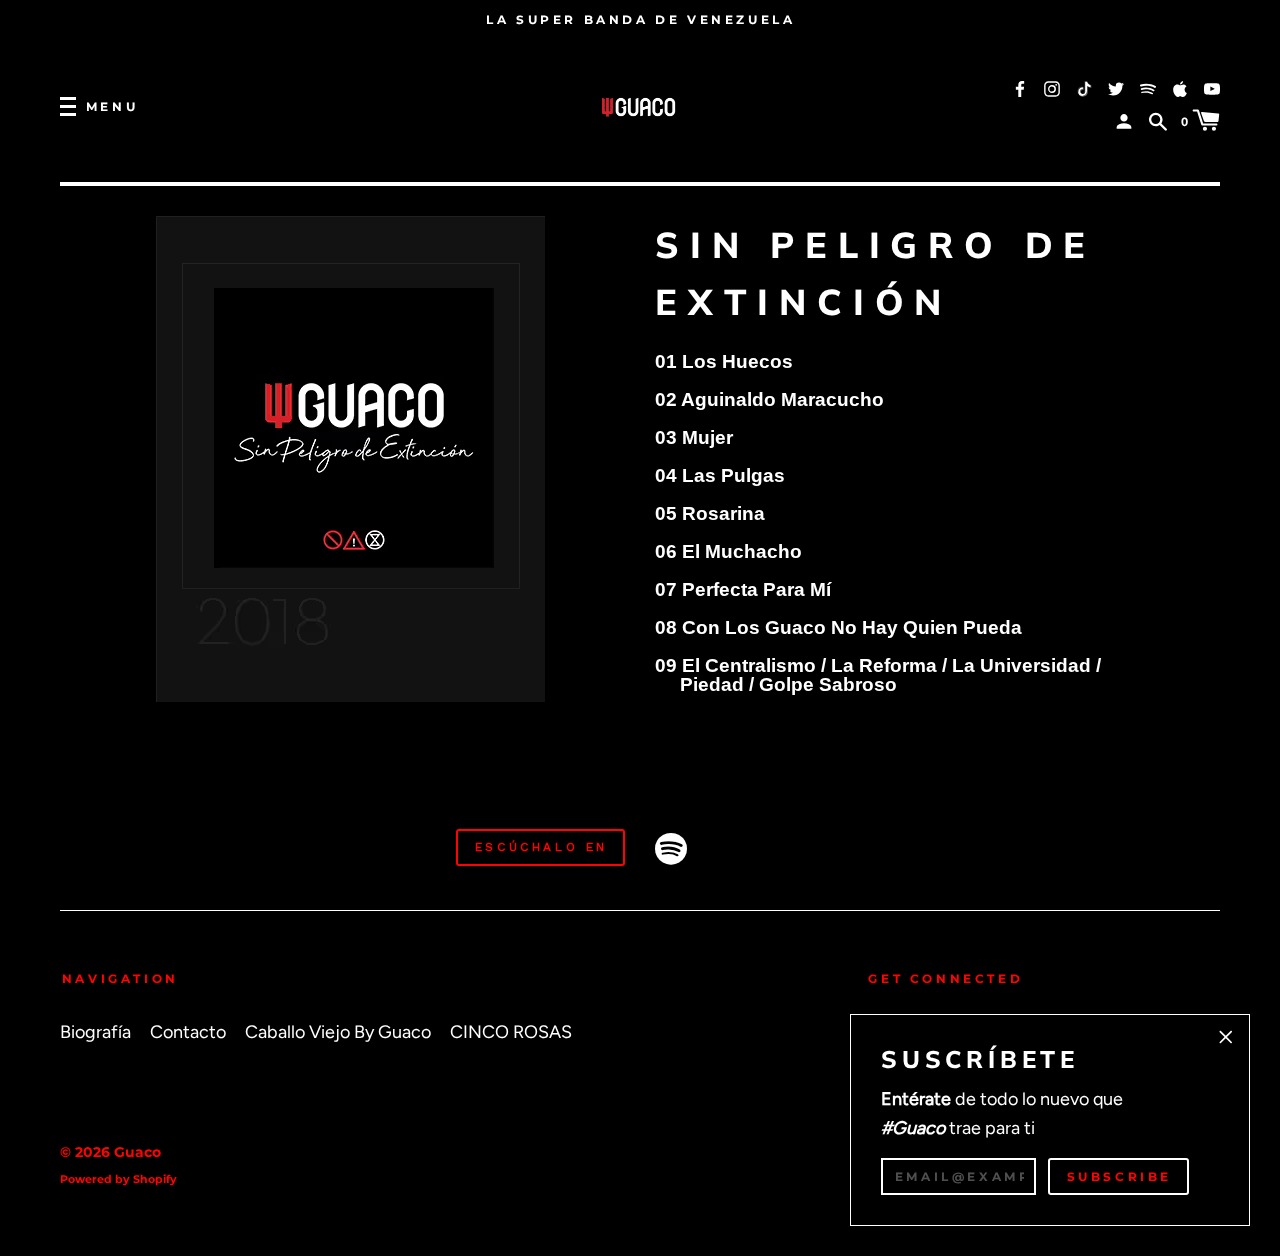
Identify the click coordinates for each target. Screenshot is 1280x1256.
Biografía (95, 1031)
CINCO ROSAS (511, 1031)
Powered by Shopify (118, 1179)
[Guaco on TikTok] (1084, 87)
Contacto (188, 1031)
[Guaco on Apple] (1180, 87)
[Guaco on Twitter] (1116, 87)
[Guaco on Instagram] (1052, 87)
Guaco (137, 1152)
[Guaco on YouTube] (1212, 87)
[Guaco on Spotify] (1148, 87)
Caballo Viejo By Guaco (338, 1031)
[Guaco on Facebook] (1020, 87)
